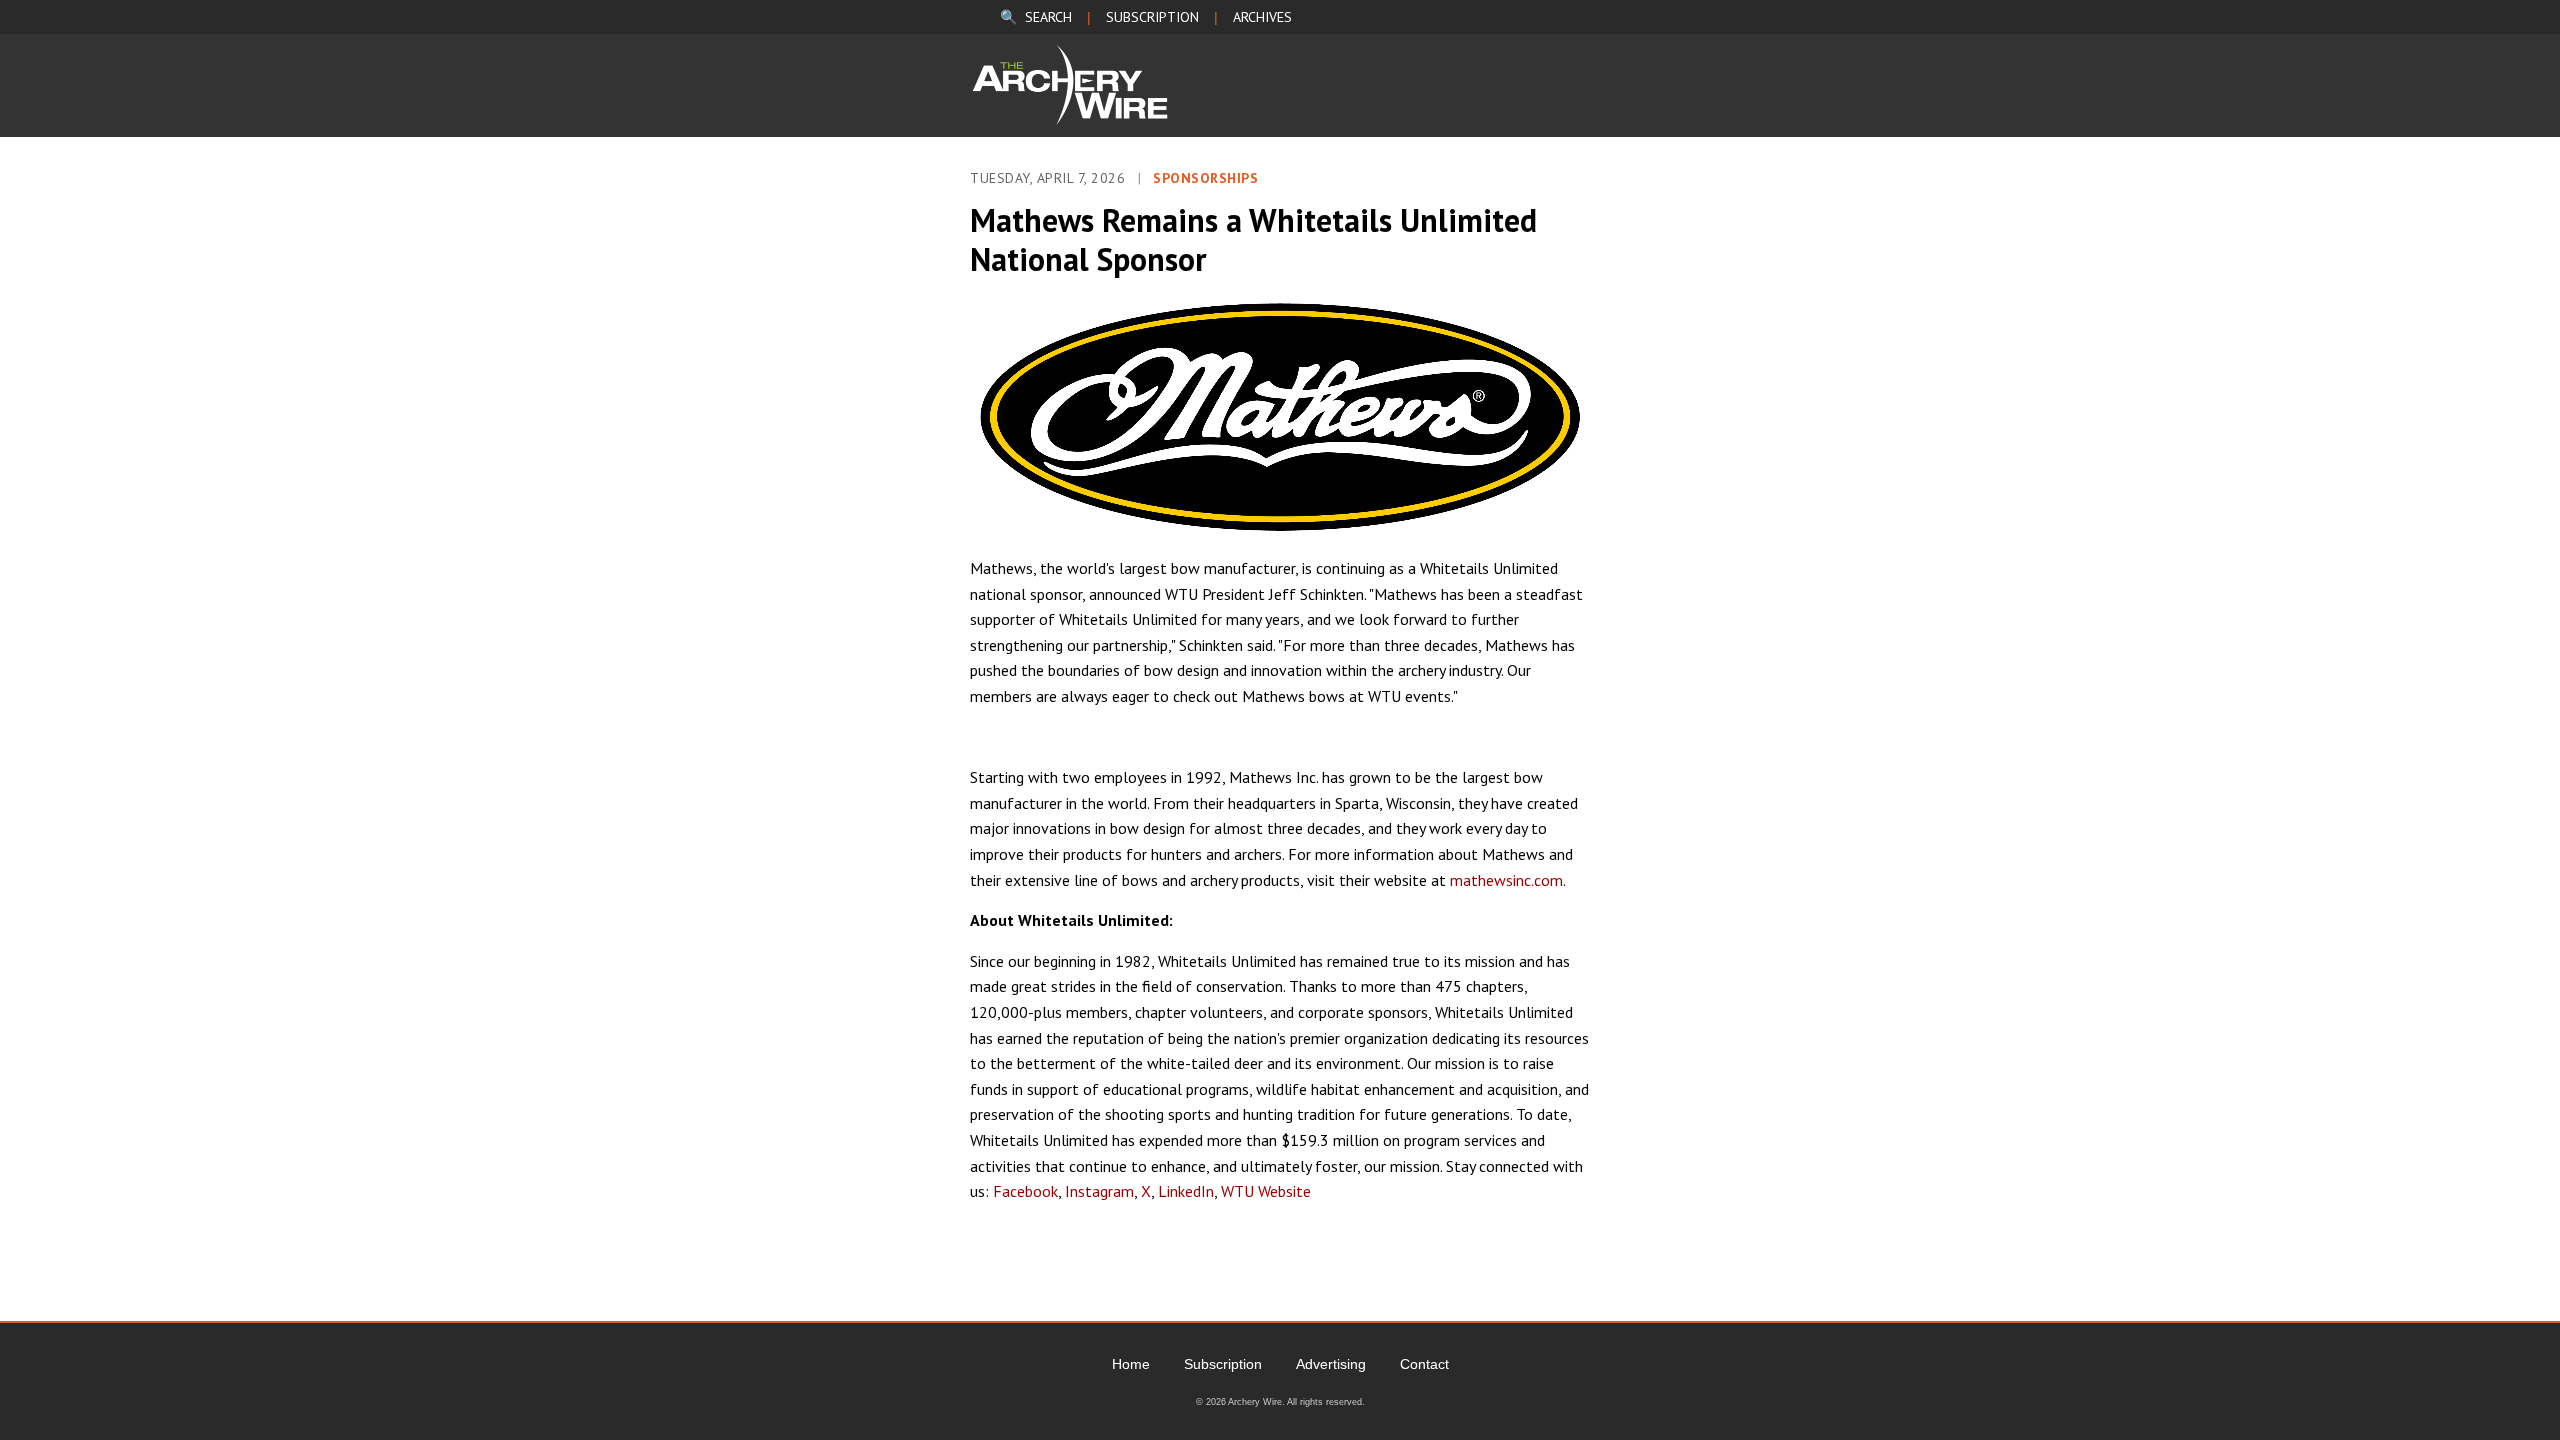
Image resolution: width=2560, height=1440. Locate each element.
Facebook (1025, 1191)
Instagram (1099, 1191)
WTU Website (1266, 1191)
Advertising (1331, 1364)
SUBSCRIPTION (1152, 17)
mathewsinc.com (1506, 880)
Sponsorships (1205, 178)
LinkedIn (1186, 1191)
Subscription (1223, 1364)
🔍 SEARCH (1036, 17)
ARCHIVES (1262, 17)
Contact (1424, 1364)
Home (1131, 1364)
